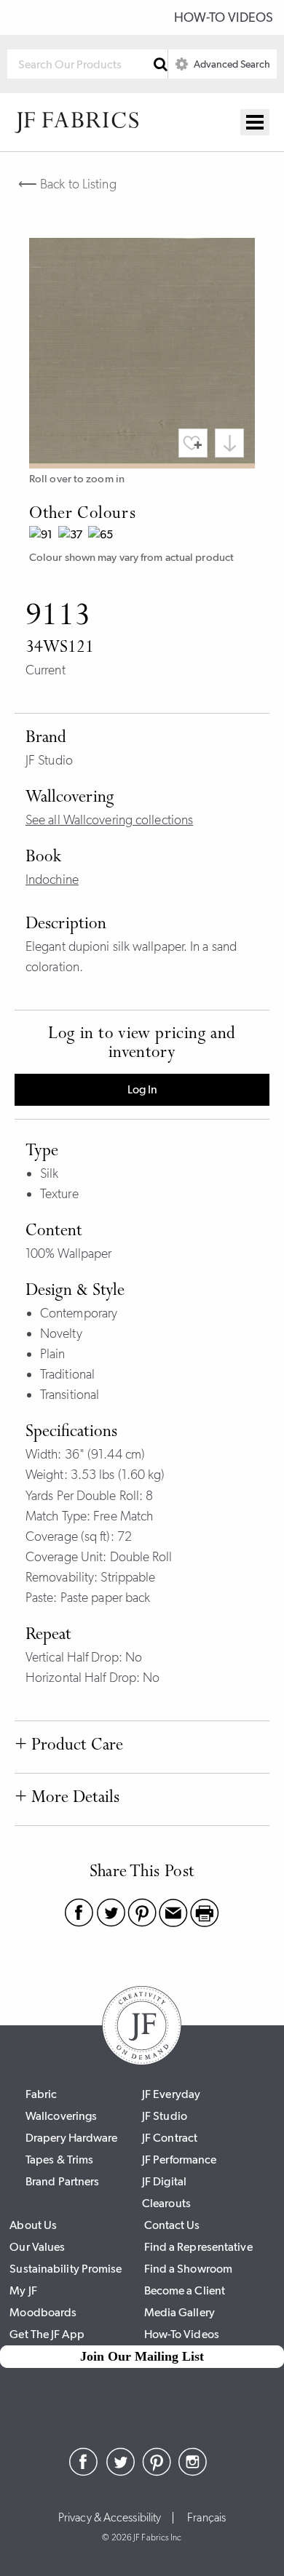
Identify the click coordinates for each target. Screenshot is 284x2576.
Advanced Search (231, 64)
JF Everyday (171, 2094)
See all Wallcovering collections (109, 820)
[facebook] (84, 2472)
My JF (23, 2290)
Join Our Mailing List (142, 2356)
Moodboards (43, 2312)
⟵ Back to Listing (67, 184)
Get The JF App (47, 2334)
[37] (73, 537)
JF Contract (170, 2138)
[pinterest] (157, 2472)
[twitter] (120, 2472)
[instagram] (193, 2472)
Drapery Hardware (72, 2138)
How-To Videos (224, 17)
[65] (103, 537)
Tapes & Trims (59, 2160)
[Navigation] (255, 122)
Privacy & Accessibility (110, 2518)
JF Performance (179, 2160)
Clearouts (166, 2203)
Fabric (42, 2094)
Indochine (52, 880)
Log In (142, 1089)
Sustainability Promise (66, 2269)
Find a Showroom (189, 2269)
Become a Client (185, 2290)
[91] (44, 537)
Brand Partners (62, 2181)
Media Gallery (180, 2312)
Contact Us (172, 2225)
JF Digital (164, 2181)
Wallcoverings (61, 2116)
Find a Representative (198, 2247)
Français (206, 2518)
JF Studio (165, 2116)
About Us (33, 2225)
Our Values (37, 2247)
